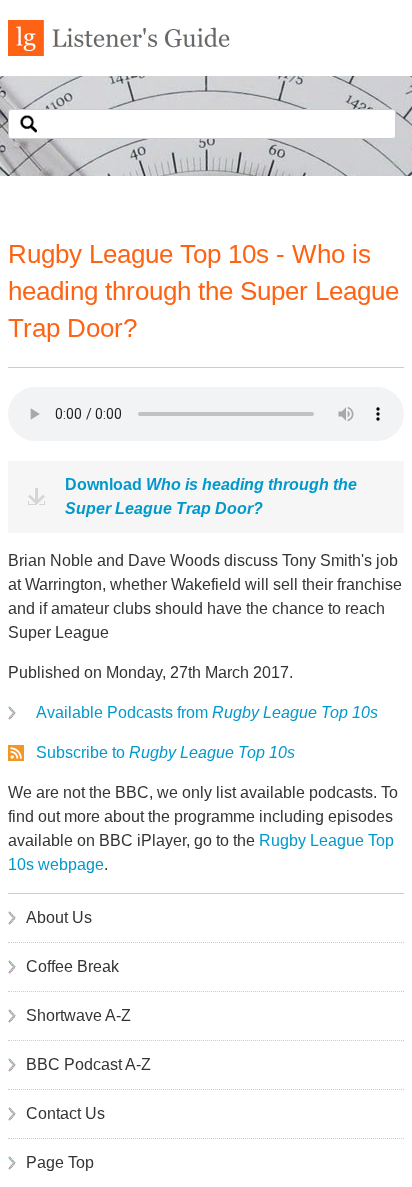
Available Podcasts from (207, 712)
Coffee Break (72, 966)
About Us (59, 917)
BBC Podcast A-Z (88, 1064)
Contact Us (65, 1113)
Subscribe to (165, 752)
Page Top (60, 1162)
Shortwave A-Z (78, 1015)
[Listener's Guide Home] (119, 50)
